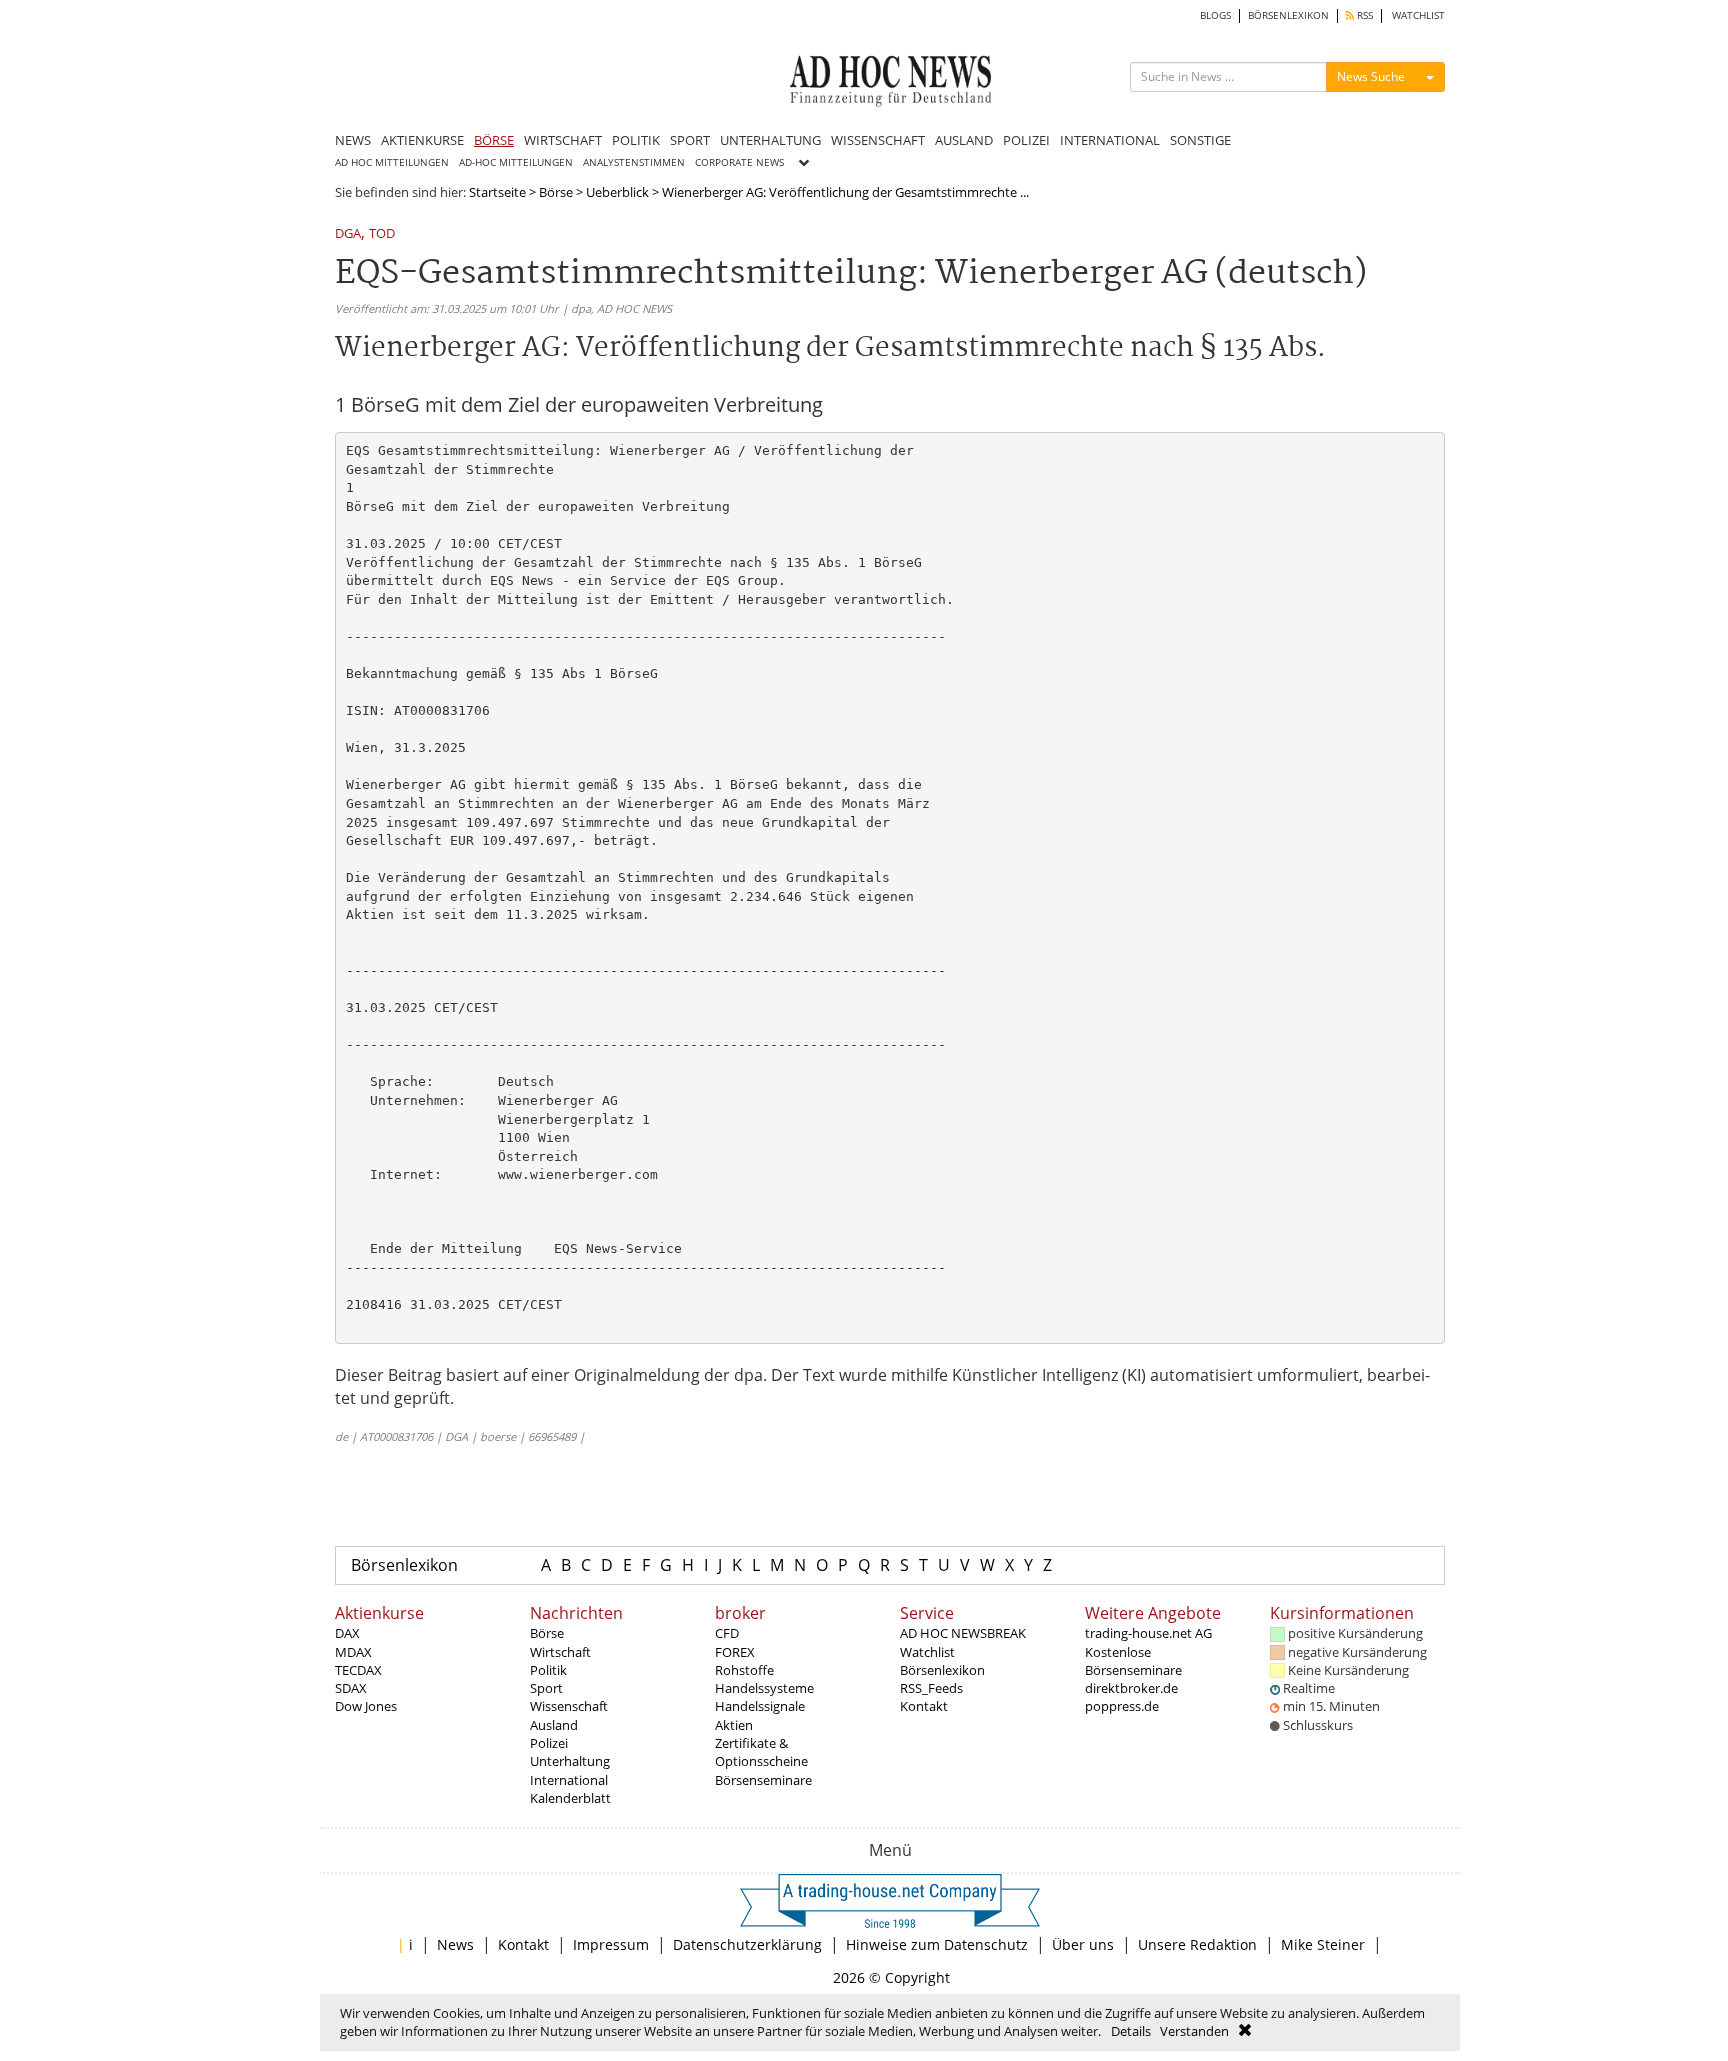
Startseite (497, 192)
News (455, 1944)
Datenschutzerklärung (747, 1944)
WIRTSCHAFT (563, 140)
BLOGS (1215, 15)
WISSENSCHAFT (878, 140)
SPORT (690, 140)
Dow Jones (366, 1706)
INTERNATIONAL (1110, 140)
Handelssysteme (764, 1688)
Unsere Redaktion (1197, 1944)
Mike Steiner (1323, 1944)
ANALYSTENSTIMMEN (634, 162)
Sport (546, 1688)
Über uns (1083, 1944)
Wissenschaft (569, 1706)
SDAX (351, 1688)
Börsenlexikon (404, 1565)
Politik (548, 1670)
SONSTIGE (1200, 140)
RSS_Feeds (931, 1688)
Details (1131, 2031)
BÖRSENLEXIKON (1288, 15)
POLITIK (636, 140)
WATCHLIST (1418, 15)
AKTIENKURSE (422, 140)
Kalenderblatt (570, 1798)
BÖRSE (494, 140)
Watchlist (927, 1652)
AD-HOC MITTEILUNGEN (516, 162)
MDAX (353, 1652)
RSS (1363, 15)
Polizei (549, 1743)
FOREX (735, 1652)
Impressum (611, 1944)
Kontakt (924, 1706)
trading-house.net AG (1148, 1633)
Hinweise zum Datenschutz (937, 1944)
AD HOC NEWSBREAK (963, 1633)
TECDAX (358, 1670)
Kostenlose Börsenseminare (1133, 1661)
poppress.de (1122, 1706)
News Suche (1371, 76)
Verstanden (1194, 2031)
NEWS (353, 140)
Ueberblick (617, 192)
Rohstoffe (744, 1670)
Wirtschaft (560, 1652)
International (569, 1780)
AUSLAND (964, 140)
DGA (348, 234)
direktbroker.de (1131, 1688)
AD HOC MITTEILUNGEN (392, 162)
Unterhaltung (570, 1761)
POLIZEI (1026, 140)
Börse (556, 192)
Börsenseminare (763, 1780)
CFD (727, 1633)
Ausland (554, 1725)
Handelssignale (760, 1706)
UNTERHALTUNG (770, 140)
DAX (347, 1633)
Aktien (734, 1725)
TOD (382, 234)
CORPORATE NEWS (739, 162)
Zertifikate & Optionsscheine (761, 1752)
